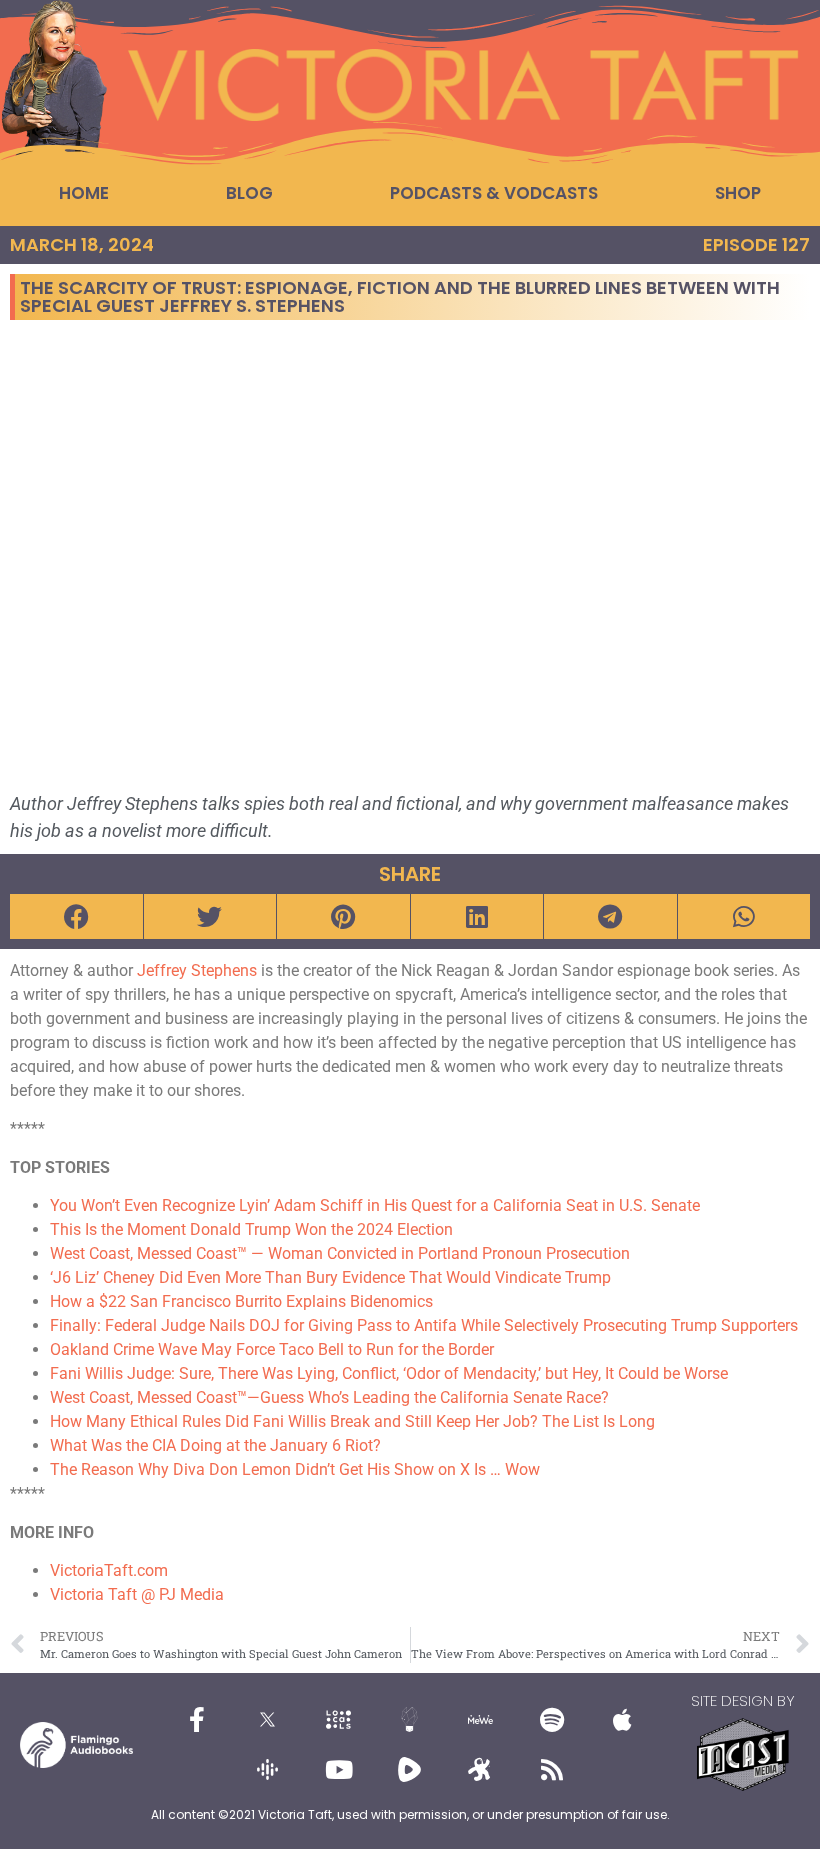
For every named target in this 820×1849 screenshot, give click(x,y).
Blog (249, 193)
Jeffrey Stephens (197, 970)
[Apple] (623, 1720)
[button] (76, 916)
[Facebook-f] (197, 1720)
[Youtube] (339, 1770)
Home (84, 193)
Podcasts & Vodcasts (494, 193)
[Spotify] (552, 1720)
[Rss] (552, 1770)
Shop (738, 193)
